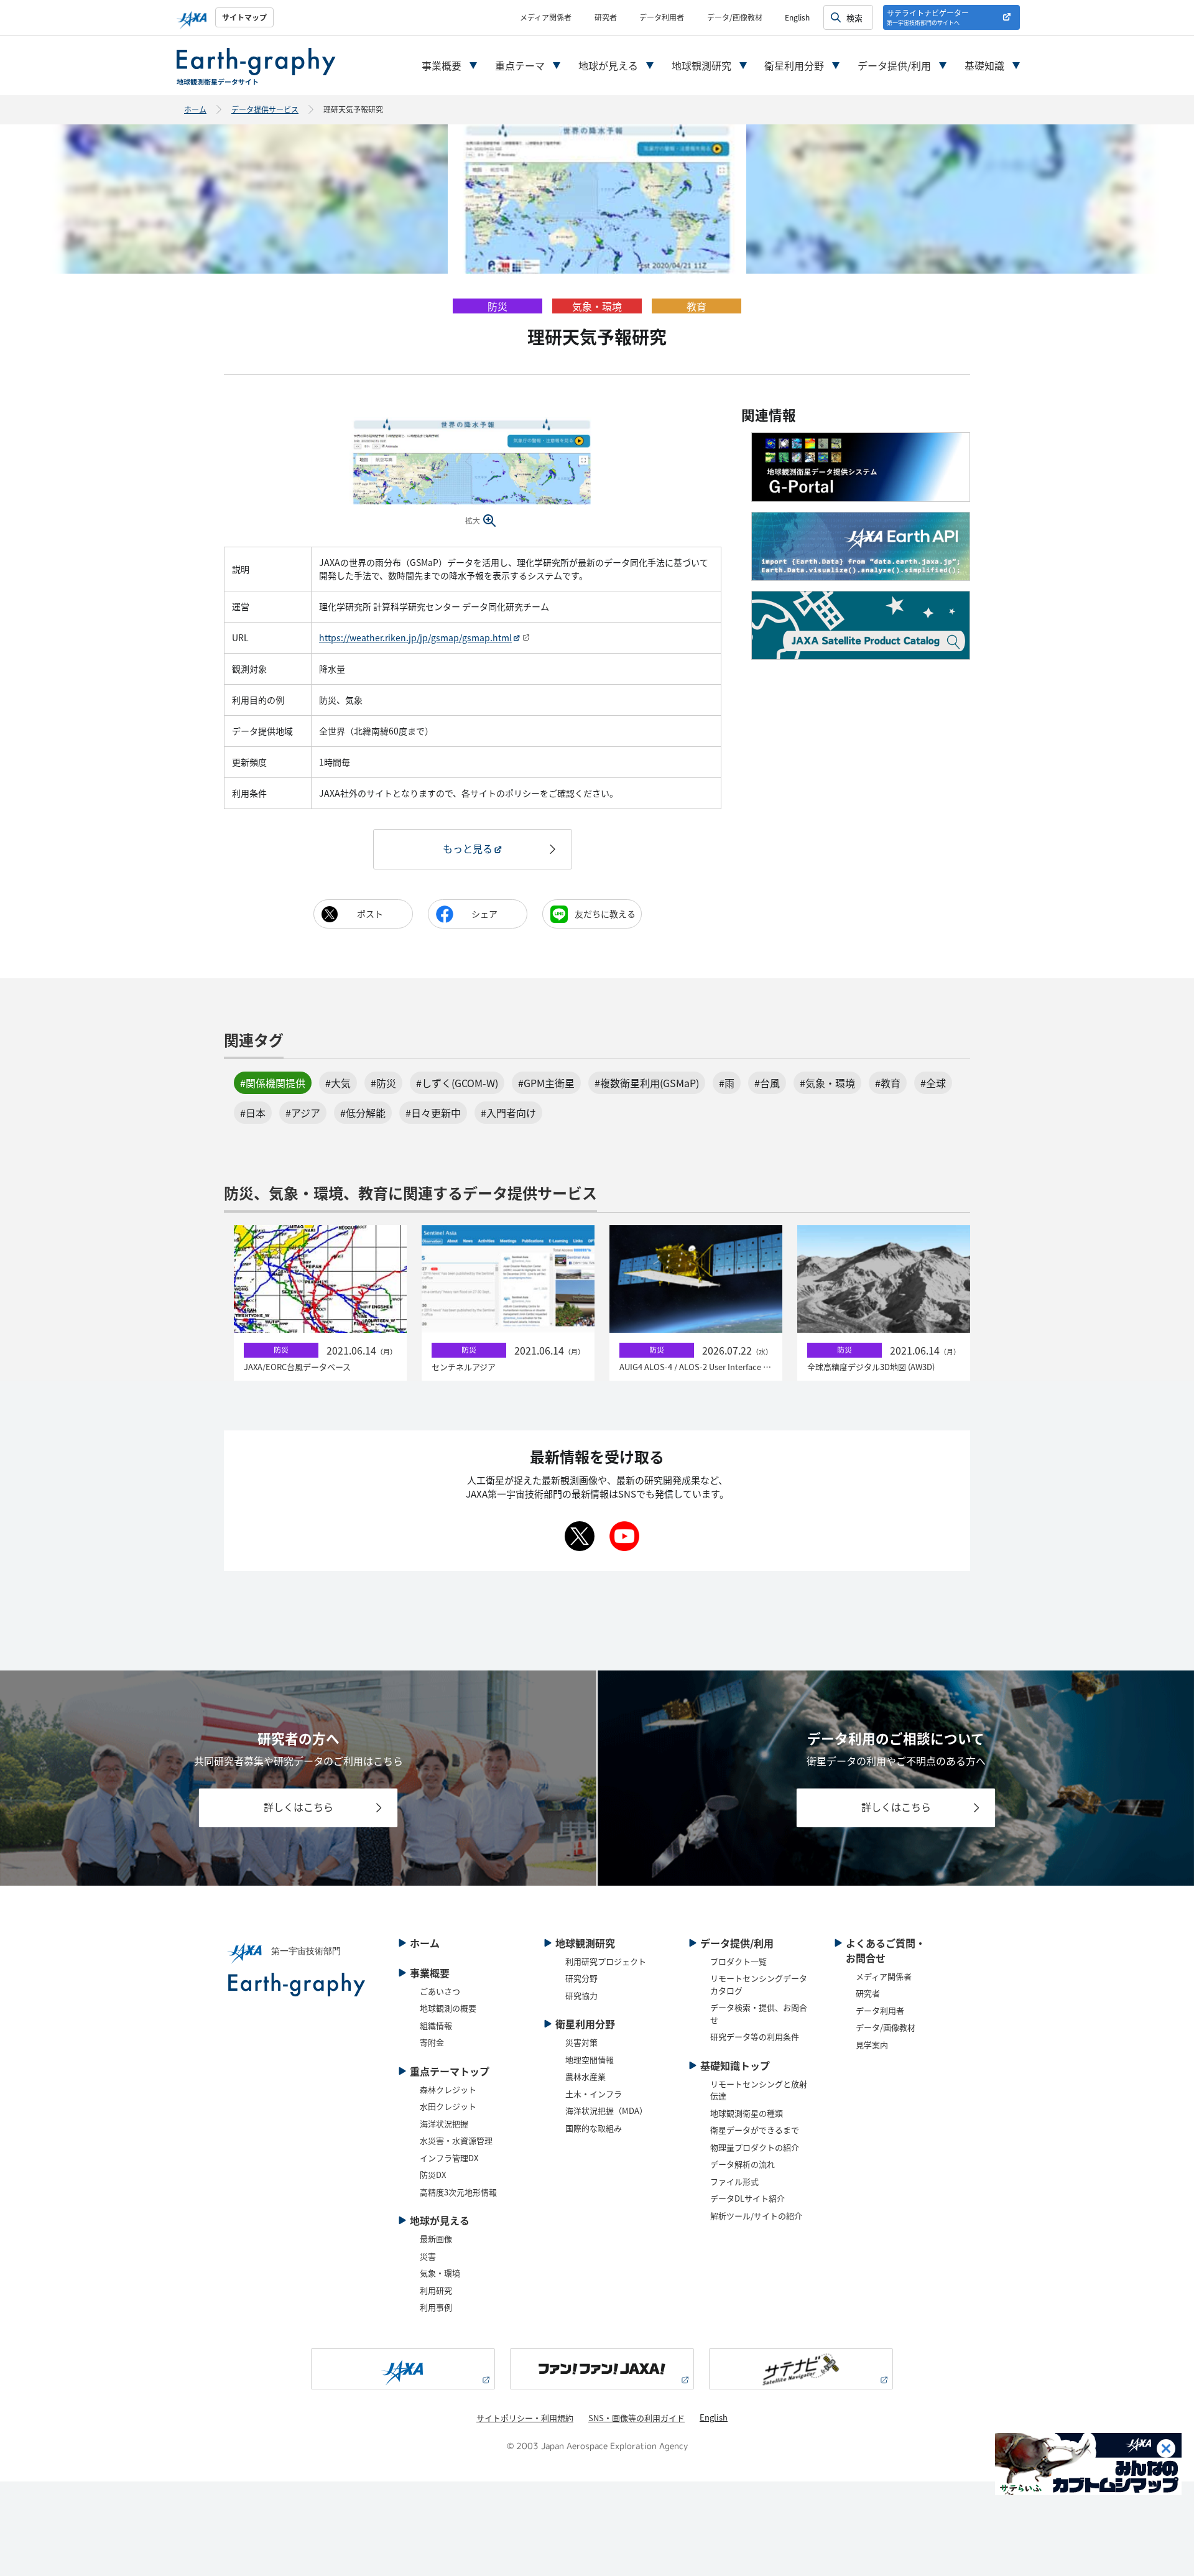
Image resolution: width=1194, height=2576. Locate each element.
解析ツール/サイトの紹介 (756, 2216)
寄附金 (432, 2042)
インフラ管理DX (449, 2158)
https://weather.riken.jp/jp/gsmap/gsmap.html (415, 637)
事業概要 (442, 65)
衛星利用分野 (794, 65)
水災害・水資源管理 (456, 2140)
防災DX (433, 2175)
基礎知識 (984, 65)
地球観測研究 (701, 65)
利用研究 (436, 2290)
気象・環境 (440, 2273)
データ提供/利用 (894, 65)
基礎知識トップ (735, 2065)
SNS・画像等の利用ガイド (636, 2418)
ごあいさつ (440, 1991)
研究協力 (581, 1995)
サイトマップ (244, 17)
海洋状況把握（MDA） (606, 2110)
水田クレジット (448, 2106)
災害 (428, 2256)
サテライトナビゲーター (928, 17)
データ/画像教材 (735, 17)
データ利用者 (662, 17)
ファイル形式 (734, 2181)
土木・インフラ (594, 2094)
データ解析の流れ (743, 2164)
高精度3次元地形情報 (458, 2192)
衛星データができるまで (755, 2130)
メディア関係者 (546, 17)
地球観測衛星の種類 (747, 2113)
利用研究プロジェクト (606, 1961)
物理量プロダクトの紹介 (755, 2147)
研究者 (606, 17)
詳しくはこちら (298, 1807)
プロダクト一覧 (738, 1961)
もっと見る (468, 848)
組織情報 (436, 2025)
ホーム (195, 109)
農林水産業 (585, 2076)
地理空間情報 (590, 2059)
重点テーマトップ (450, 2071)
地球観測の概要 (448, 2008)
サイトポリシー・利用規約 (525, 2418)
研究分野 (581, 1978)
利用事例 (436, 2307)
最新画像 (436, 2239)
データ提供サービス (265, 109)
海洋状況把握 (444, 2124)
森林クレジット (448, 2089)
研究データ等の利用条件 (755, 2036)
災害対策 (581, 2042)
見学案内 (872, 2045)
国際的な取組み (594, 2128)
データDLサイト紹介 (747, 2198)
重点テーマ (520, 65)
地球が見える (608, 65)
